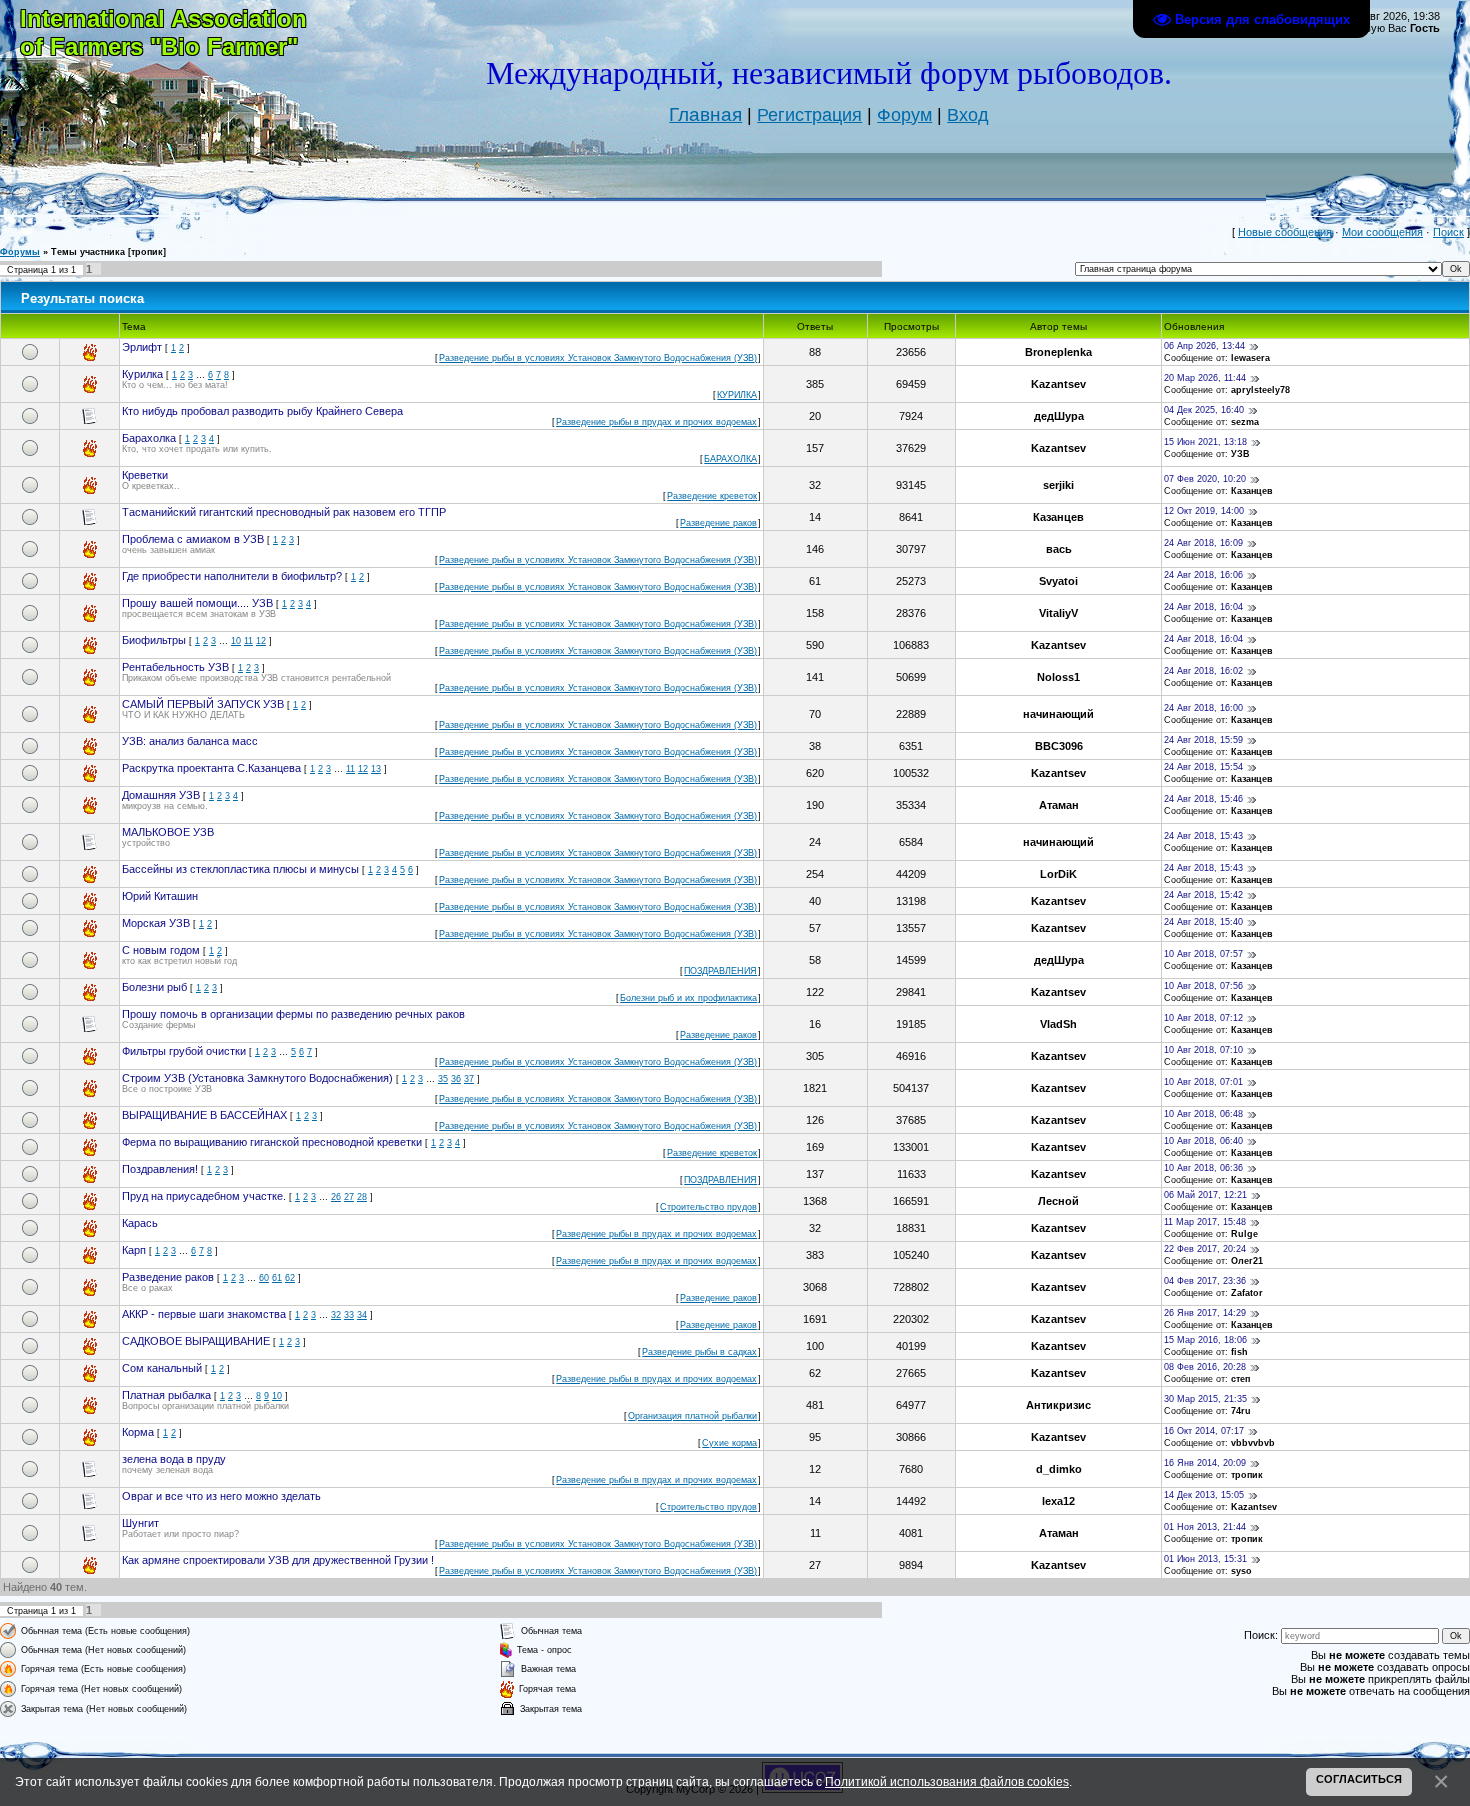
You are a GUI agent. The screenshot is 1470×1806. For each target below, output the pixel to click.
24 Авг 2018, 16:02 (1203, 671)
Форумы (20, 252)
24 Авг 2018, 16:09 (1203, 543)
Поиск (1448, 232)
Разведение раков (718, 523)
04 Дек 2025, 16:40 (1204, 410)
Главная (705, 114)
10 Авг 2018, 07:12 (1203, 1018)
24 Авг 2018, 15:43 (1203, 836)
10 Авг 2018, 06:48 (1203, 1114)
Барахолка (149, 438)
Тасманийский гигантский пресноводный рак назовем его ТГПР (284, 512)
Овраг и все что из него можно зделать (221, 1496)
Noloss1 (1058, 677)
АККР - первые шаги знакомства (204, 1314)
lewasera (1250, 358)
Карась (140, 1223)
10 (236, 641)
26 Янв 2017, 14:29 (1205, 1313)
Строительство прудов (708, 1207)
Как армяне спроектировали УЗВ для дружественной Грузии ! (278, 1560)
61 (277, 1278)
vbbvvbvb (1253, 1443)
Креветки (145, 475)
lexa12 (1058, 1501)
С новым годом (161, 950)
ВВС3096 (1059, 746)
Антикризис (1058, 1405)
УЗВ (1240, 454)
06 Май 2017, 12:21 (1205, 1195)
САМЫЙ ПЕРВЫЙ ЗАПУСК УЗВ (203, 704)
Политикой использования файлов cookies (947, 1781)
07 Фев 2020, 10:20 (1205, 479)
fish (1239, 1352)
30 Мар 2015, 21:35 (1205, 1399)
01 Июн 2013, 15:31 (1205, 1559)
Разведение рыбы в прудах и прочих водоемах (656, 422)
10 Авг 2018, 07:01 (1203, 1082)
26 (336, 1197)
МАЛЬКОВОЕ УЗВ (168, 832)
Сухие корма (729, 1443)
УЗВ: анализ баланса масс (190, 741)
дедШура (1059, 416)
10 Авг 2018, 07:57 (1203, 954)
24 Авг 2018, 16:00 (1203, 708)
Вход (968, 115)
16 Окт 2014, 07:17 (1204, 1431)
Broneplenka (1058, 352)
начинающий (1058, 714)
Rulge (1244, 1234)
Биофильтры (154, 640)
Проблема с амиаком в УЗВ (193, 539)
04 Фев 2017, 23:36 (1205, 1281)
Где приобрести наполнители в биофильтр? (232, 576)
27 (349, 1197)
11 (248, 641)
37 (469, 1079)
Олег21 (1247, 1261)
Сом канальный (162, 1368)
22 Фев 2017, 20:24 (1205, 1249)
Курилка (142, 374)
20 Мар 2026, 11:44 (1205, 378)
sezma (1245, 422)
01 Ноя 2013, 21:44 (1205, 1527)
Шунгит (140, 1523)
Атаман (1059, 805)
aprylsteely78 (1260, 390)
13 (376, 769)
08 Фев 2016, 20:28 (1205, 1367)
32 (336, 1315)
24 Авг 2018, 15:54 (1203, 767)
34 (362, 1315)
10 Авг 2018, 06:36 (1203, 1168)
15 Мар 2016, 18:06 (1205, 1340)
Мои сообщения (1382, 232)
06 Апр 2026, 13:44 (1204, 346)
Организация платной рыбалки (692, 1416)
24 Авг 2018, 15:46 (1203, 799)
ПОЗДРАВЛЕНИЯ (720, 971)
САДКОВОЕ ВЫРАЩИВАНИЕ (196, 1341)
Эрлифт (142, 347)
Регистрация (809, 115)
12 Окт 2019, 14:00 (1204, 511)
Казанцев (1252, 491)
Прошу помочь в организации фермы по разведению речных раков (293, 1014)
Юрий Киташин (160, 896)
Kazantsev (1058, 384)
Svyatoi (1058, 581)
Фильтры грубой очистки (184, 1051)
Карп (134, 1250)
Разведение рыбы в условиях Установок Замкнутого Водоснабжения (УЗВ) (598, 358)
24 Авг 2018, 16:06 (1203, 575)
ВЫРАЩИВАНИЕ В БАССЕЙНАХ (204, 1115)
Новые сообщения (1285, 232)
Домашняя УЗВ (161, 795)
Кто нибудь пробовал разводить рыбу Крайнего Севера (262, 411)
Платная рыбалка (166, 1395)
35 (443, 1079)
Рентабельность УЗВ (175, 667)
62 (290, 1278)
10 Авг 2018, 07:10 (1203, 1050)
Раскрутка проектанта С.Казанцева (211, 768)
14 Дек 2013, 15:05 (1204, 1495)
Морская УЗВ (156, 923)
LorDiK (1058, 874)
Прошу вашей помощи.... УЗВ (197, 603)
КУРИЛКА (737, 395)
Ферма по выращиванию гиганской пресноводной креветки (272, 1142)
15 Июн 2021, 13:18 (1205, 442)
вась (1059, 549)
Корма (138, 1432)
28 (362, 1197)
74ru (1241, 1411)
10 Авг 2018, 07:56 (1203, 986)
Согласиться (1359, 1779)
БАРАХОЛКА (730, 459)
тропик (1247, 1475)
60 (264, 1278)
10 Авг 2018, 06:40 (1203, 1141)
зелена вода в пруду (174, 1459)
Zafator (1247, 1293)
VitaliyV (1058, 613)
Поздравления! (160, 1169)
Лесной (1058, 1201)
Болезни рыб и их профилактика (688, 998)
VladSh (1058, 1024)
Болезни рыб (154, 987)
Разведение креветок (712, 496)
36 (456, 1079)
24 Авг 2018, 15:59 (1203, 740)
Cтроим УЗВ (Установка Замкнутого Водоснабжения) (257, 1078)
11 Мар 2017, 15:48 (1205, 1222)
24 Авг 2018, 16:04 (1203, 607)
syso (1241, 1571)
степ (1240, 1379)
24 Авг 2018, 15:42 (1203, 895)
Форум (904, 115)
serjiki (1058, 485)
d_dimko (1059, 1469)
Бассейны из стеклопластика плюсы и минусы (240, 869)
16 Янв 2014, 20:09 (1205, 1463)
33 (349, 1315)
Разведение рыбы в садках (699, 1352)
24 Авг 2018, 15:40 (1203, 922)
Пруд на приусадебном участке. (204, 1196)
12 (261, 641)
